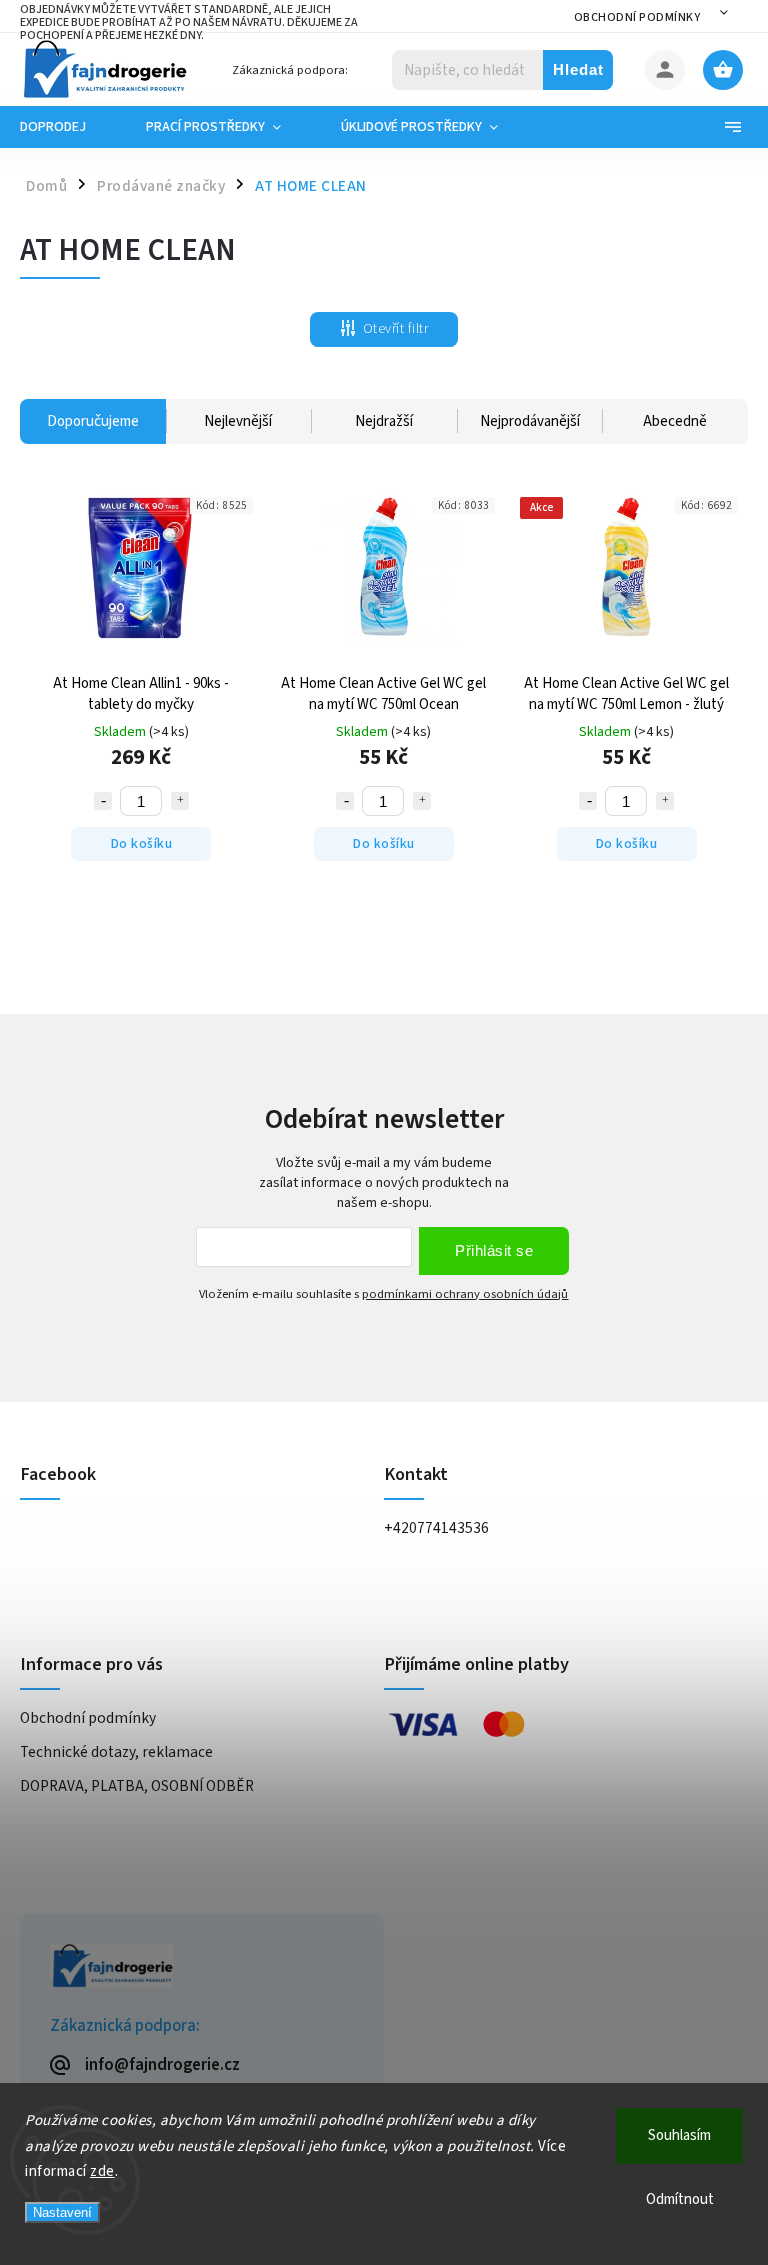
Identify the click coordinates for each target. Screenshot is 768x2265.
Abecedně (675, 421)
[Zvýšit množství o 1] (180, 801)
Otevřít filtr (396, 329)
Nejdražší (384, 421)
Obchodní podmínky (637, 17)
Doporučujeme (93, 421)
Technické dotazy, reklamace (116, 1752)
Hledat (578, 69)
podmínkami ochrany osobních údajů (465, 1294)
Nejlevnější (238, 421)
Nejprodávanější (530, 421)
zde (102, 2171)
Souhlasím (679, 2135)
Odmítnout (680, 2199)
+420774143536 (436, 1528)
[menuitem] (68, 127)
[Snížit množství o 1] (103, 801)
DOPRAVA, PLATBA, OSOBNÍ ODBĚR (137, 1786)
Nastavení (62, 2212)
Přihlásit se (494, 1250)
